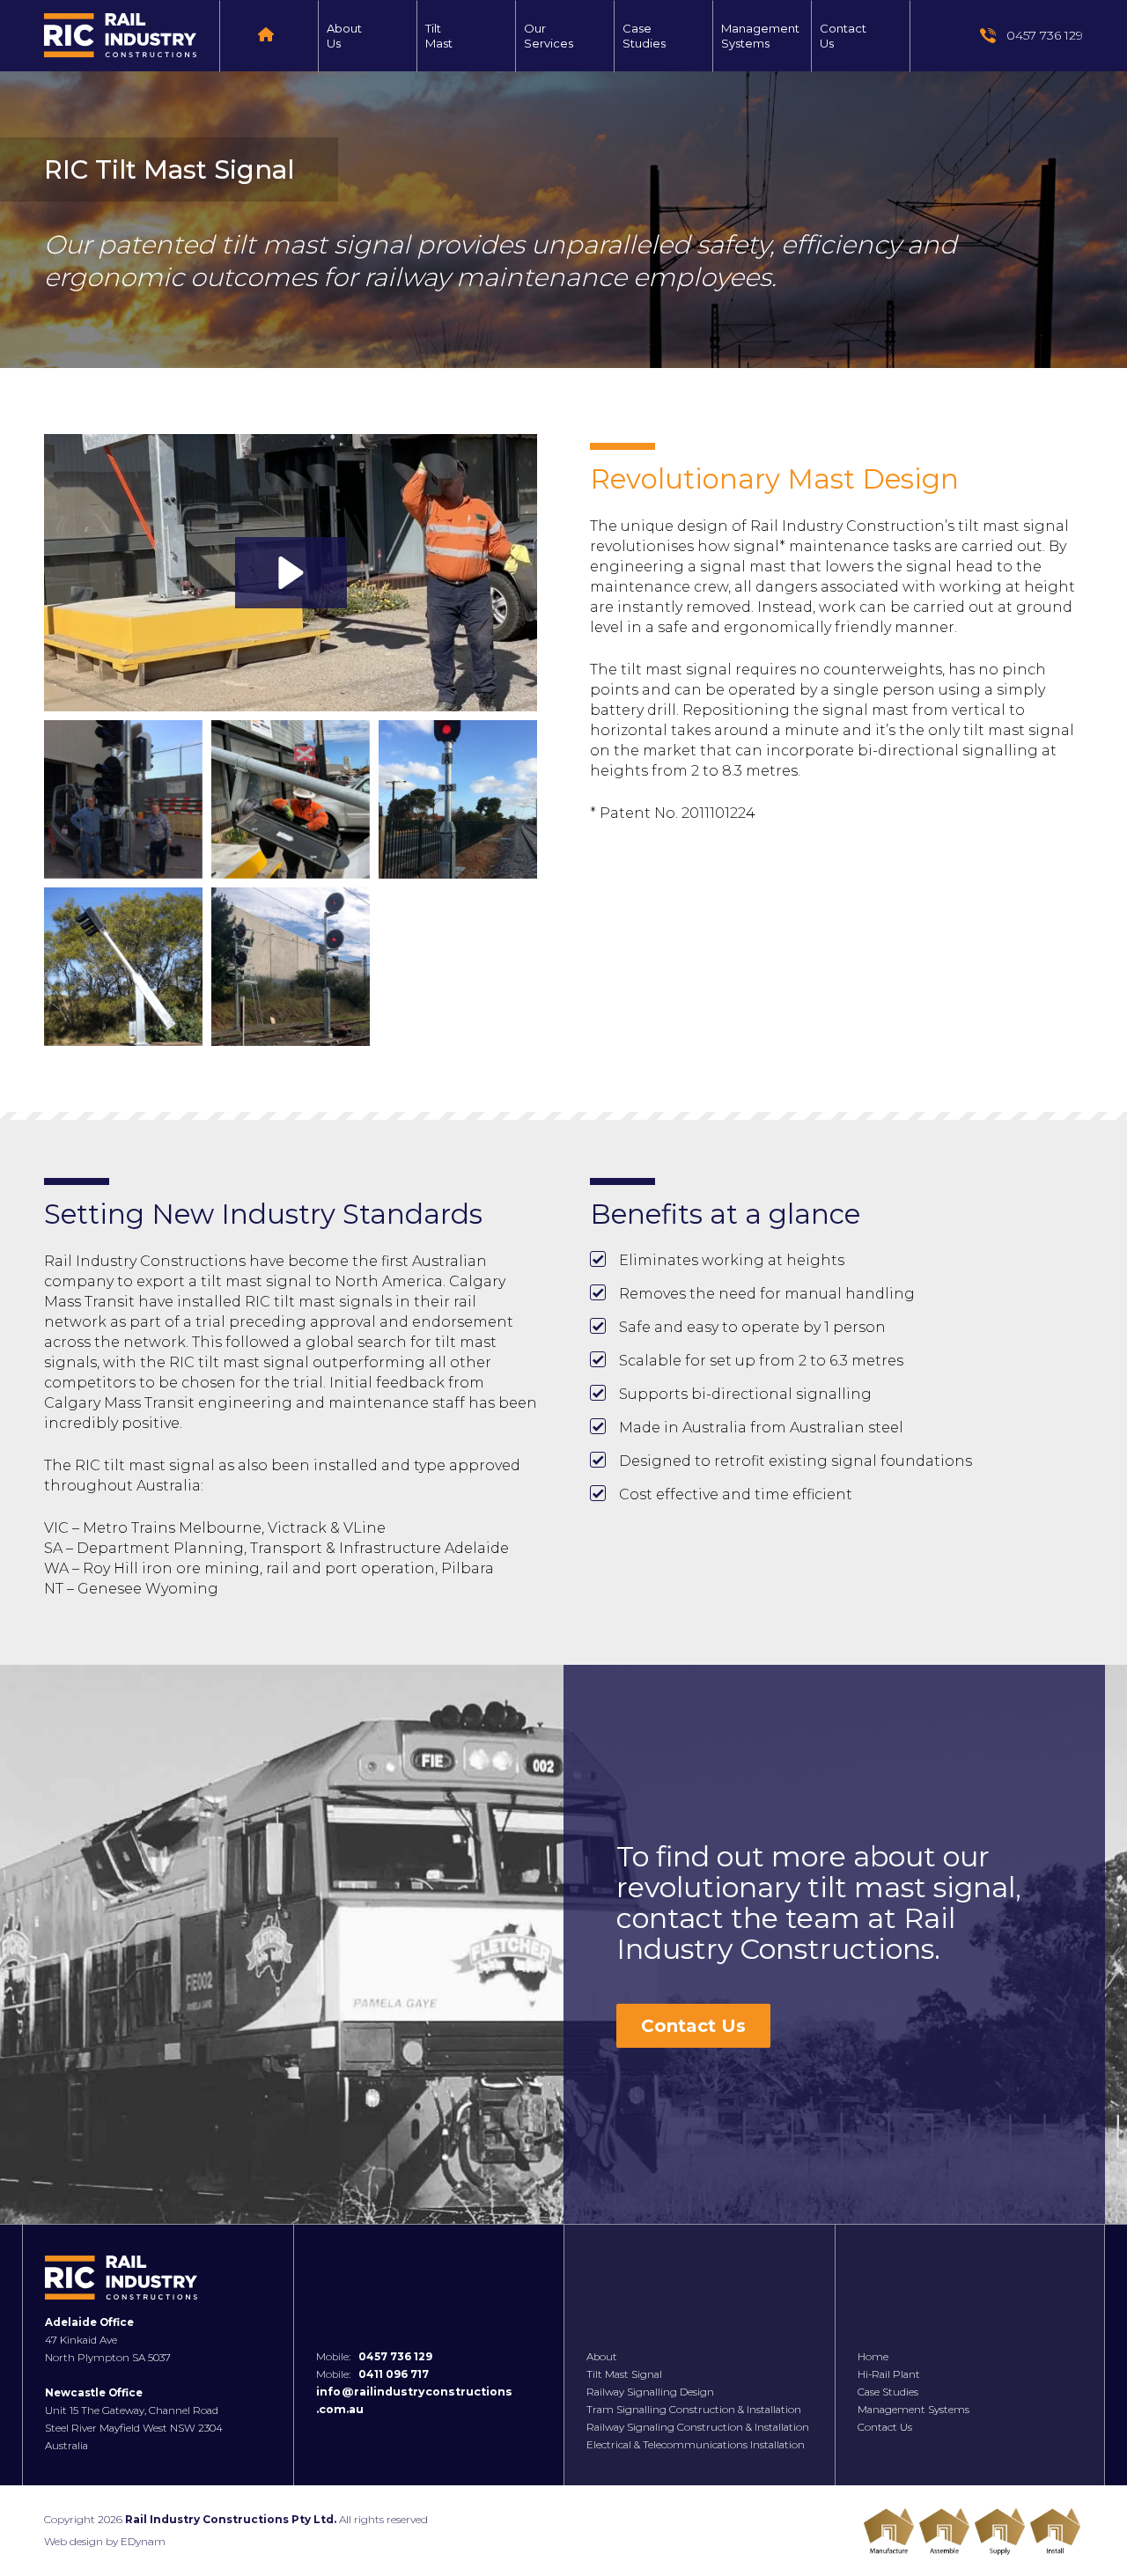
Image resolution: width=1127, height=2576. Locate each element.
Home (873, 2357)
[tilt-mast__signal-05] (291, 967)
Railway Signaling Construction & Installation (698, 2427)
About (602, 2357)
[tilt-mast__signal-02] (291, 799)
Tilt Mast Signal (624, 2374)
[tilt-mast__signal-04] (123, 967)
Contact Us (693, 2026)
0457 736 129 (395, 2357)
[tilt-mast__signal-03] (458, 799)
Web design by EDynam (105, 2541)
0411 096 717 (394, 2374)
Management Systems (913, 2410)
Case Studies (888, 2392)
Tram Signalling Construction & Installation (694, 2410)
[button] (291, 573)
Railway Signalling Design (650, 2392)
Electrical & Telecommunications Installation (696, 2445)
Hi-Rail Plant (889, 2374)
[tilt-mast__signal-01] (123, 799)
